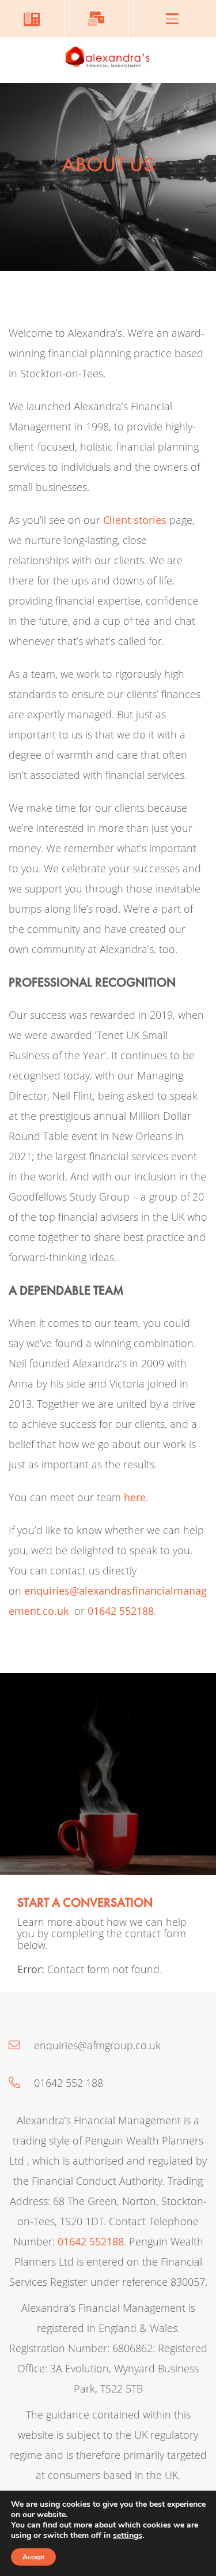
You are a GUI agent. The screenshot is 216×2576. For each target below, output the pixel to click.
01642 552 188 (67, 2083)
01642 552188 (121, 1611)
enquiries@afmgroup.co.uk (96, 2045)
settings (128, 2536)
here (135, 1497)
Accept (33, 2557)
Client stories (135, 520)
